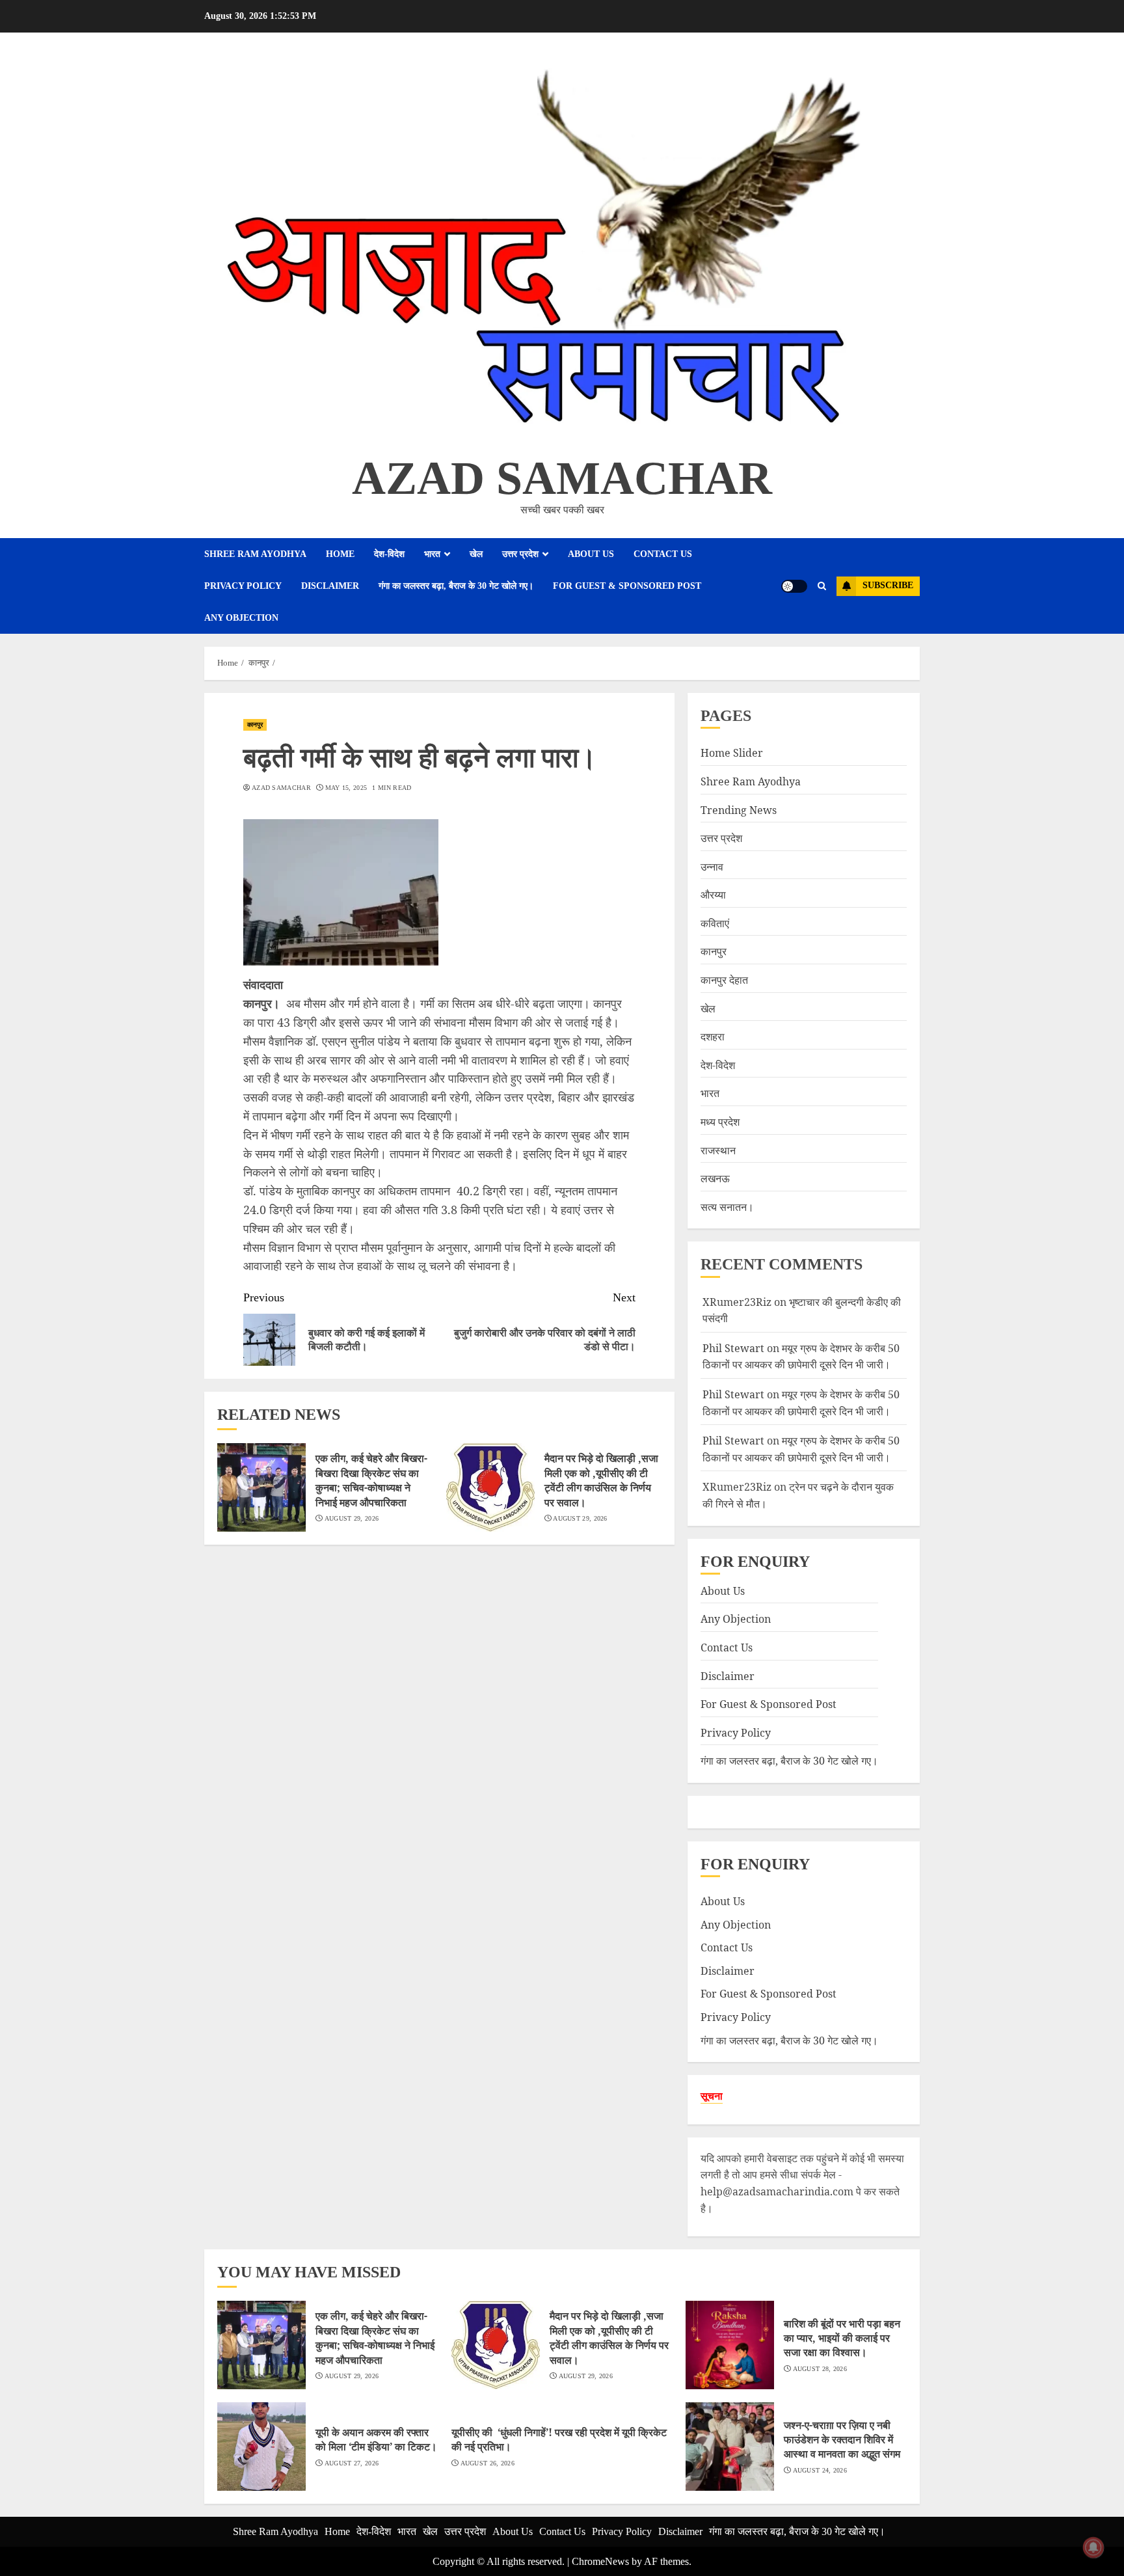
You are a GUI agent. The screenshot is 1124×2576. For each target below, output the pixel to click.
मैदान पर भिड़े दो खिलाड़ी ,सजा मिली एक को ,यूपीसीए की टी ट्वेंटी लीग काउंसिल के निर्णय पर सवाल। (601, 1480)
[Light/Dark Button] (794, 586)
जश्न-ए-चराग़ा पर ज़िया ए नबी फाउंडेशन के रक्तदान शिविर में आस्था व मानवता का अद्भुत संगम (842, 2440)
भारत (432, 554)
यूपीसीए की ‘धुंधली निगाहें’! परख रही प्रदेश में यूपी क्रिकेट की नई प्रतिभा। (559, 2439)
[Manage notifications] (1093, 2547)
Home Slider (732, 753)
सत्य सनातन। (727, 1207)
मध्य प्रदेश (720, 1122)
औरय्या (713, 895)
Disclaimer (330, 586)
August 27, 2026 (352, 2463)
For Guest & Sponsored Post (627, 586)
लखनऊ (715, 1178)
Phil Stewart (733, 1348)
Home (340, 554)
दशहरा (713, 1037)
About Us (591, 554)
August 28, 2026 (820, 2369)
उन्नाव (712, 866)
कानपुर (255, 725)
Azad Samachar (562, 478)
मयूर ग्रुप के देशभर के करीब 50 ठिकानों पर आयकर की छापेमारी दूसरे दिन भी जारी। (801, 1449)
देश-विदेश (389, 554)
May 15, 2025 (346, 788)
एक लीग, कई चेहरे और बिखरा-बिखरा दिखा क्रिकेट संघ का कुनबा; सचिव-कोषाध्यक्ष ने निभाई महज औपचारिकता (371, 1480)
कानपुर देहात (724, 980)
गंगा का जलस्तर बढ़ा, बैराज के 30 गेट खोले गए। (456, 586)
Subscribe (888, 585)
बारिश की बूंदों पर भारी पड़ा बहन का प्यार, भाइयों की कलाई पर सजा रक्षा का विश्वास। (842, 2338)
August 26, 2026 (488, 2463)
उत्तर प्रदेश (520, 554)
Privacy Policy (243, 586)
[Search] (822, 586)
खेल (476, 554)
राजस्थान (718, 1150)
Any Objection (241, 618)
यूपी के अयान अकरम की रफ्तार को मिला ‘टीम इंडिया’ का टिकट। (376, 2439)
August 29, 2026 (352, 1518)
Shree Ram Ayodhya (255, 554)
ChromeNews (600, 2561)
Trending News (739, 809)
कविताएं (715, 923)
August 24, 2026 (820, 2470)
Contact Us (663, 554)
